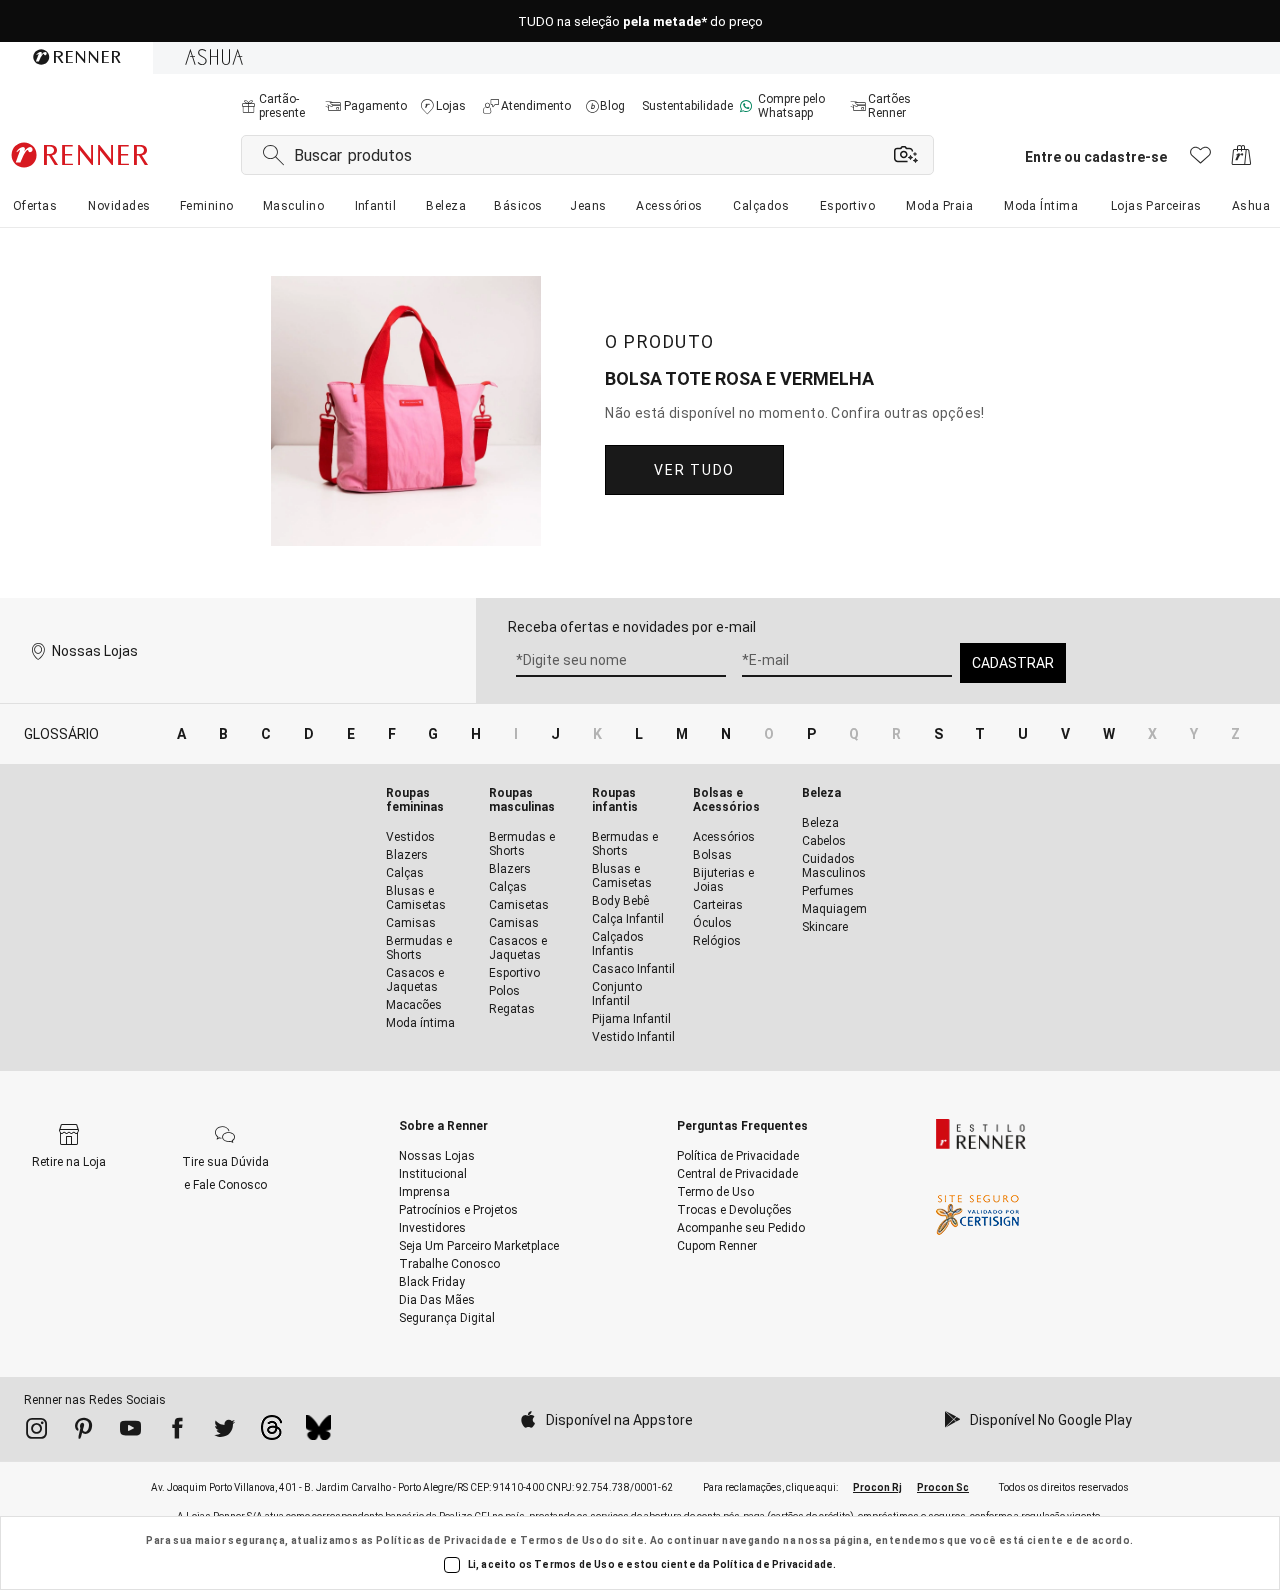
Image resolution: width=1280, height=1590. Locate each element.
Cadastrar (1013, 663)
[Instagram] (36, 1432)
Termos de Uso (561, 1540)
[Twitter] (224, 1432)
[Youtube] (130, 1432)
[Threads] (271, 1433)
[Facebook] (177, 1432)
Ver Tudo (694, 470)
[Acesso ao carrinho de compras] (1241, 160)
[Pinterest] (83, 1432)
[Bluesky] (318, 1433)
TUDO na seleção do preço (640, 21)
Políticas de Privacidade (442, 1540)
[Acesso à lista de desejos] (1200, 160)
